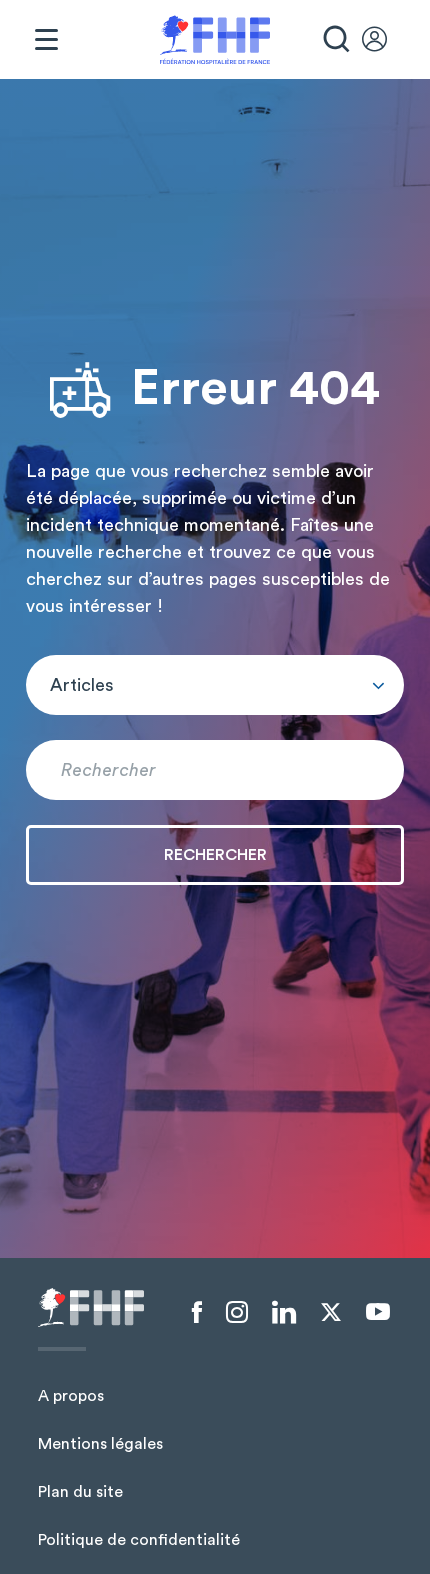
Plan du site (80, 1492)
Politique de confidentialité (139, 1540)
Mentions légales (100, 1444)
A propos (71, 1396)
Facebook (197, 1313)
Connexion (384, 40)
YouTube (378, 1312)
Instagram (237, 1313)
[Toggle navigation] (46, 40)
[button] (215, 685)
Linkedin (284, 1313)
